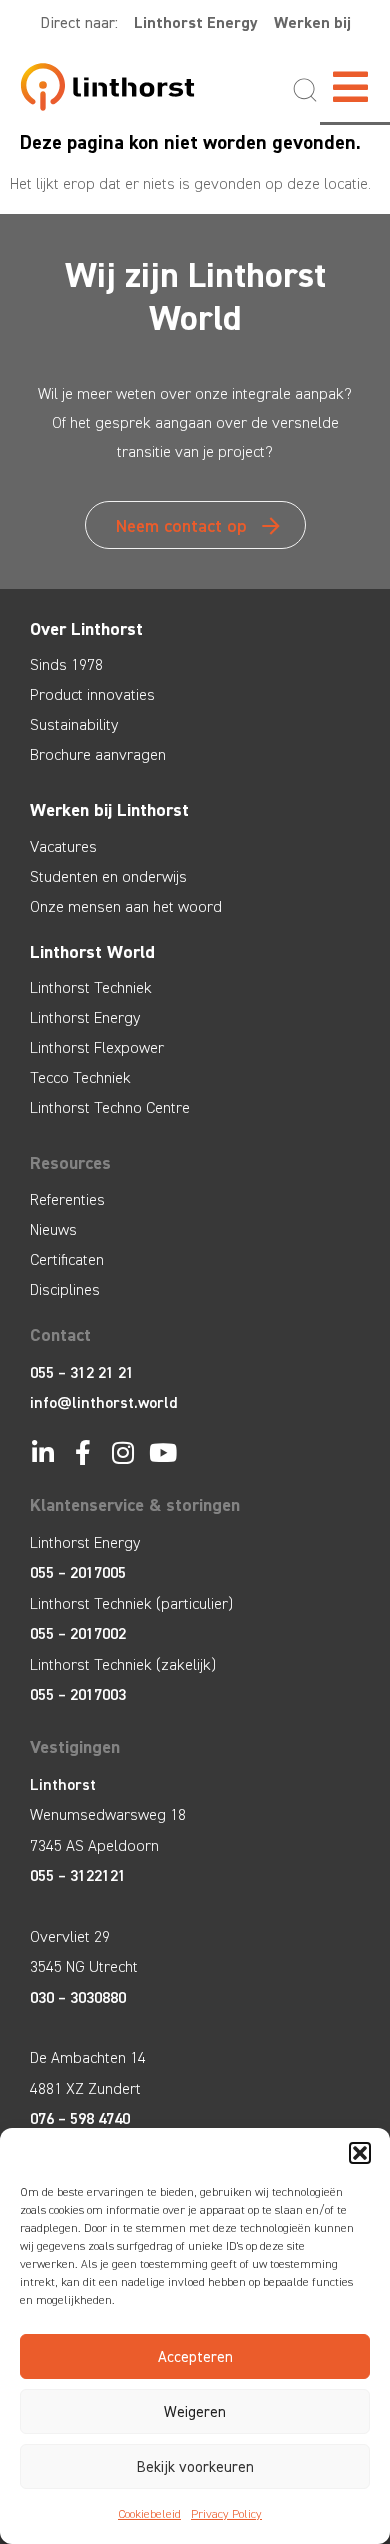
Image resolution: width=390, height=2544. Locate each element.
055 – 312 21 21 (82, 1372)
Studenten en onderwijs (108, 876)
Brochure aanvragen (98, 754)
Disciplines (65, 1289)
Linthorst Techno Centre (110, 1107)
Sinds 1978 (66, 664)
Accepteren (195, 2357)
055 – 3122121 (78, 1875)
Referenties (67, 1199)
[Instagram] (122, 1452)
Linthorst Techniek (91, 987)
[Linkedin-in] (42, 1452)
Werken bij (312, 22)
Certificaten (67, 1259)
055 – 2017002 (78, 1633)
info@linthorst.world (104, 1402)
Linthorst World (92, 952)
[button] (360, 2153)
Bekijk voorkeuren (195, 2467)
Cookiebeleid (149, 2514)
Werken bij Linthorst (109, 810)
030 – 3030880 (78, 1997)
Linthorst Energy (196, 22)
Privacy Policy (226, 2514)
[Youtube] (162, 1452)
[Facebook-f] (82, 1452)
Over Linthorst (86, 629)
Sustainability (74, 724)
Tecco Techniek (80, 1077)
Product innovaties (92, 694)
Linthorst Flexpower (97, 1047)
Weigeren (195, 2412)
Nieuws (53, 1229)
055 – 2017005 (78, 1572)
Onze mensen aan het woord (126, 906)
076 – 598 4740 (80, 2118)
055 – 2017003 (78, 1694)
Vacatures (63, 846)
